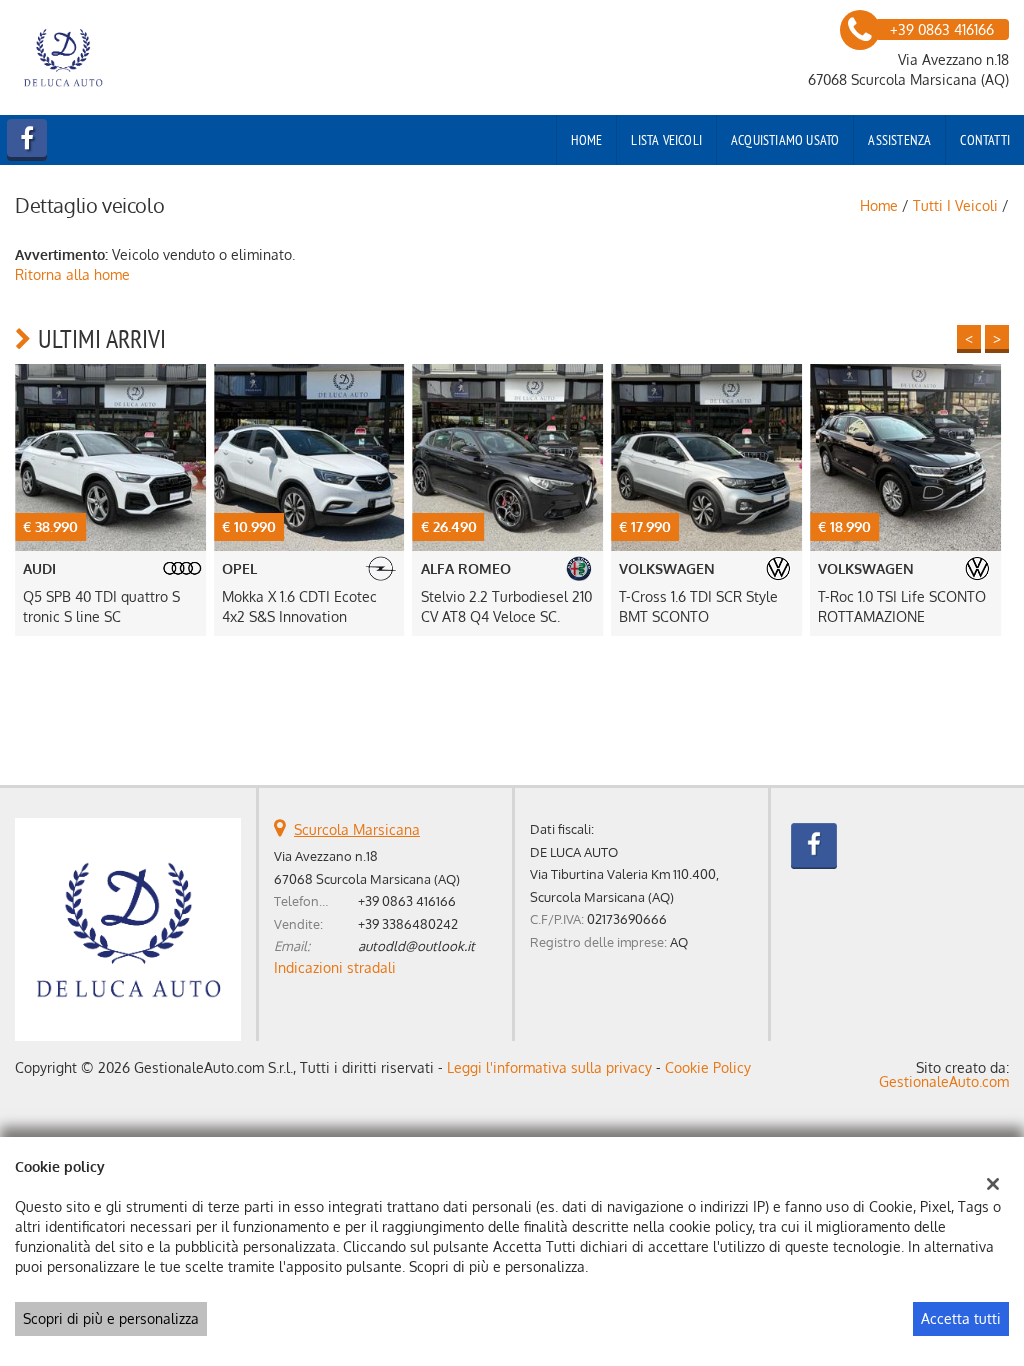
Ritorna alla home (72, 274)
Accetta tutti (961, 1318)
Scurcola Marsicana (357, 829)
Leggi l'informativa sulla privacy (549, 1067)
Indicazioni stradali (335, 967)
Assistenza (899, 140)
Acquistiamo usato (785, 140)
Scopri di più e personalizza (111, 1318)
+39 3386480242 (408, 923)
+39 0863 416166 (407, 900)
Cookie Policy (708, 1067)
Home (587, 140)
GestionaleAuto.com (944, 1081)
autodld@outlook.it (416, 945)
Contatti (985, 140)
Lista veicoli (666, 140)
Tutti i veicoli (955, 205)
